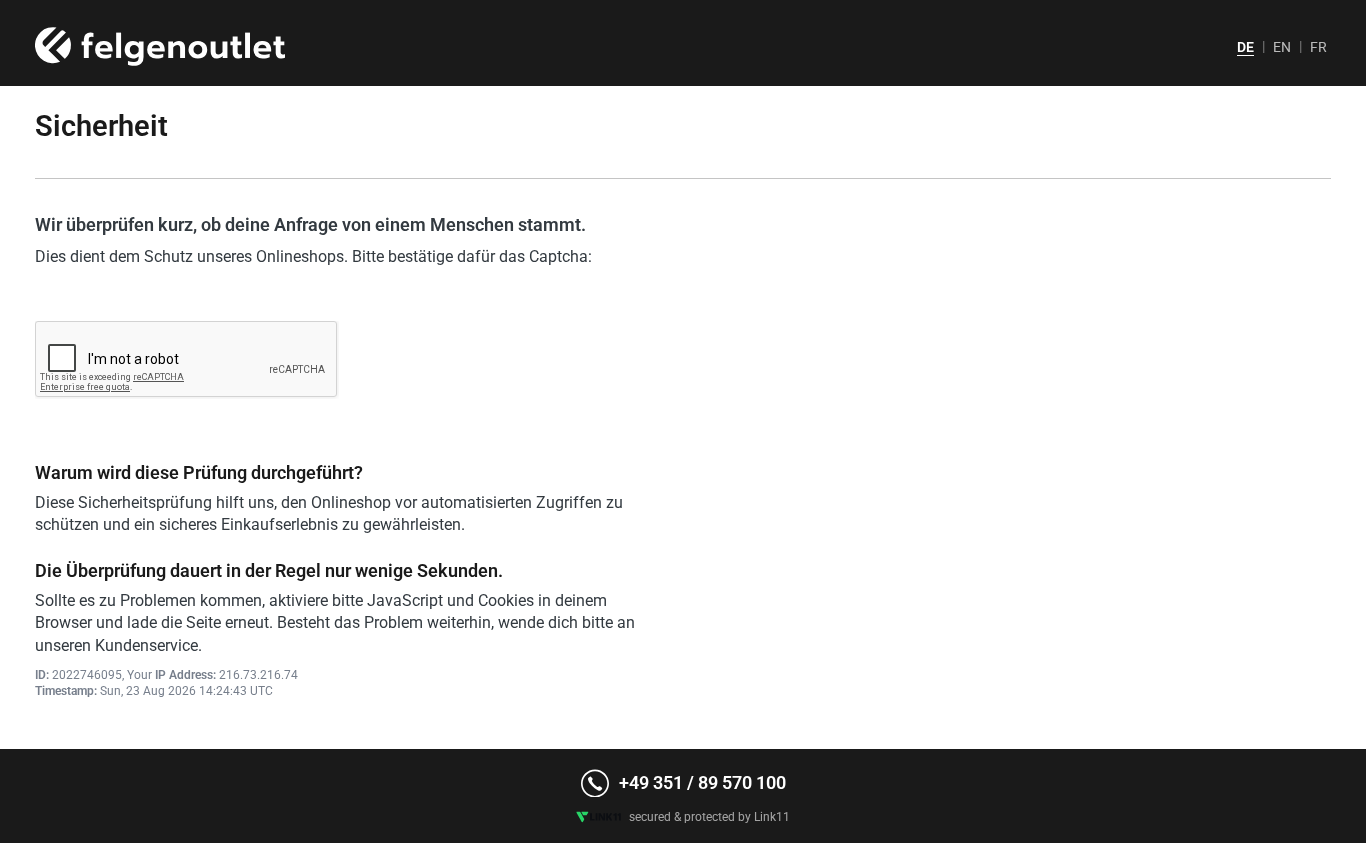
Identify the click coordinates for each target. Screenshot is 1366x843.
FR (1318, 47)
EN (1282, 47)
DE (1245, 47)
